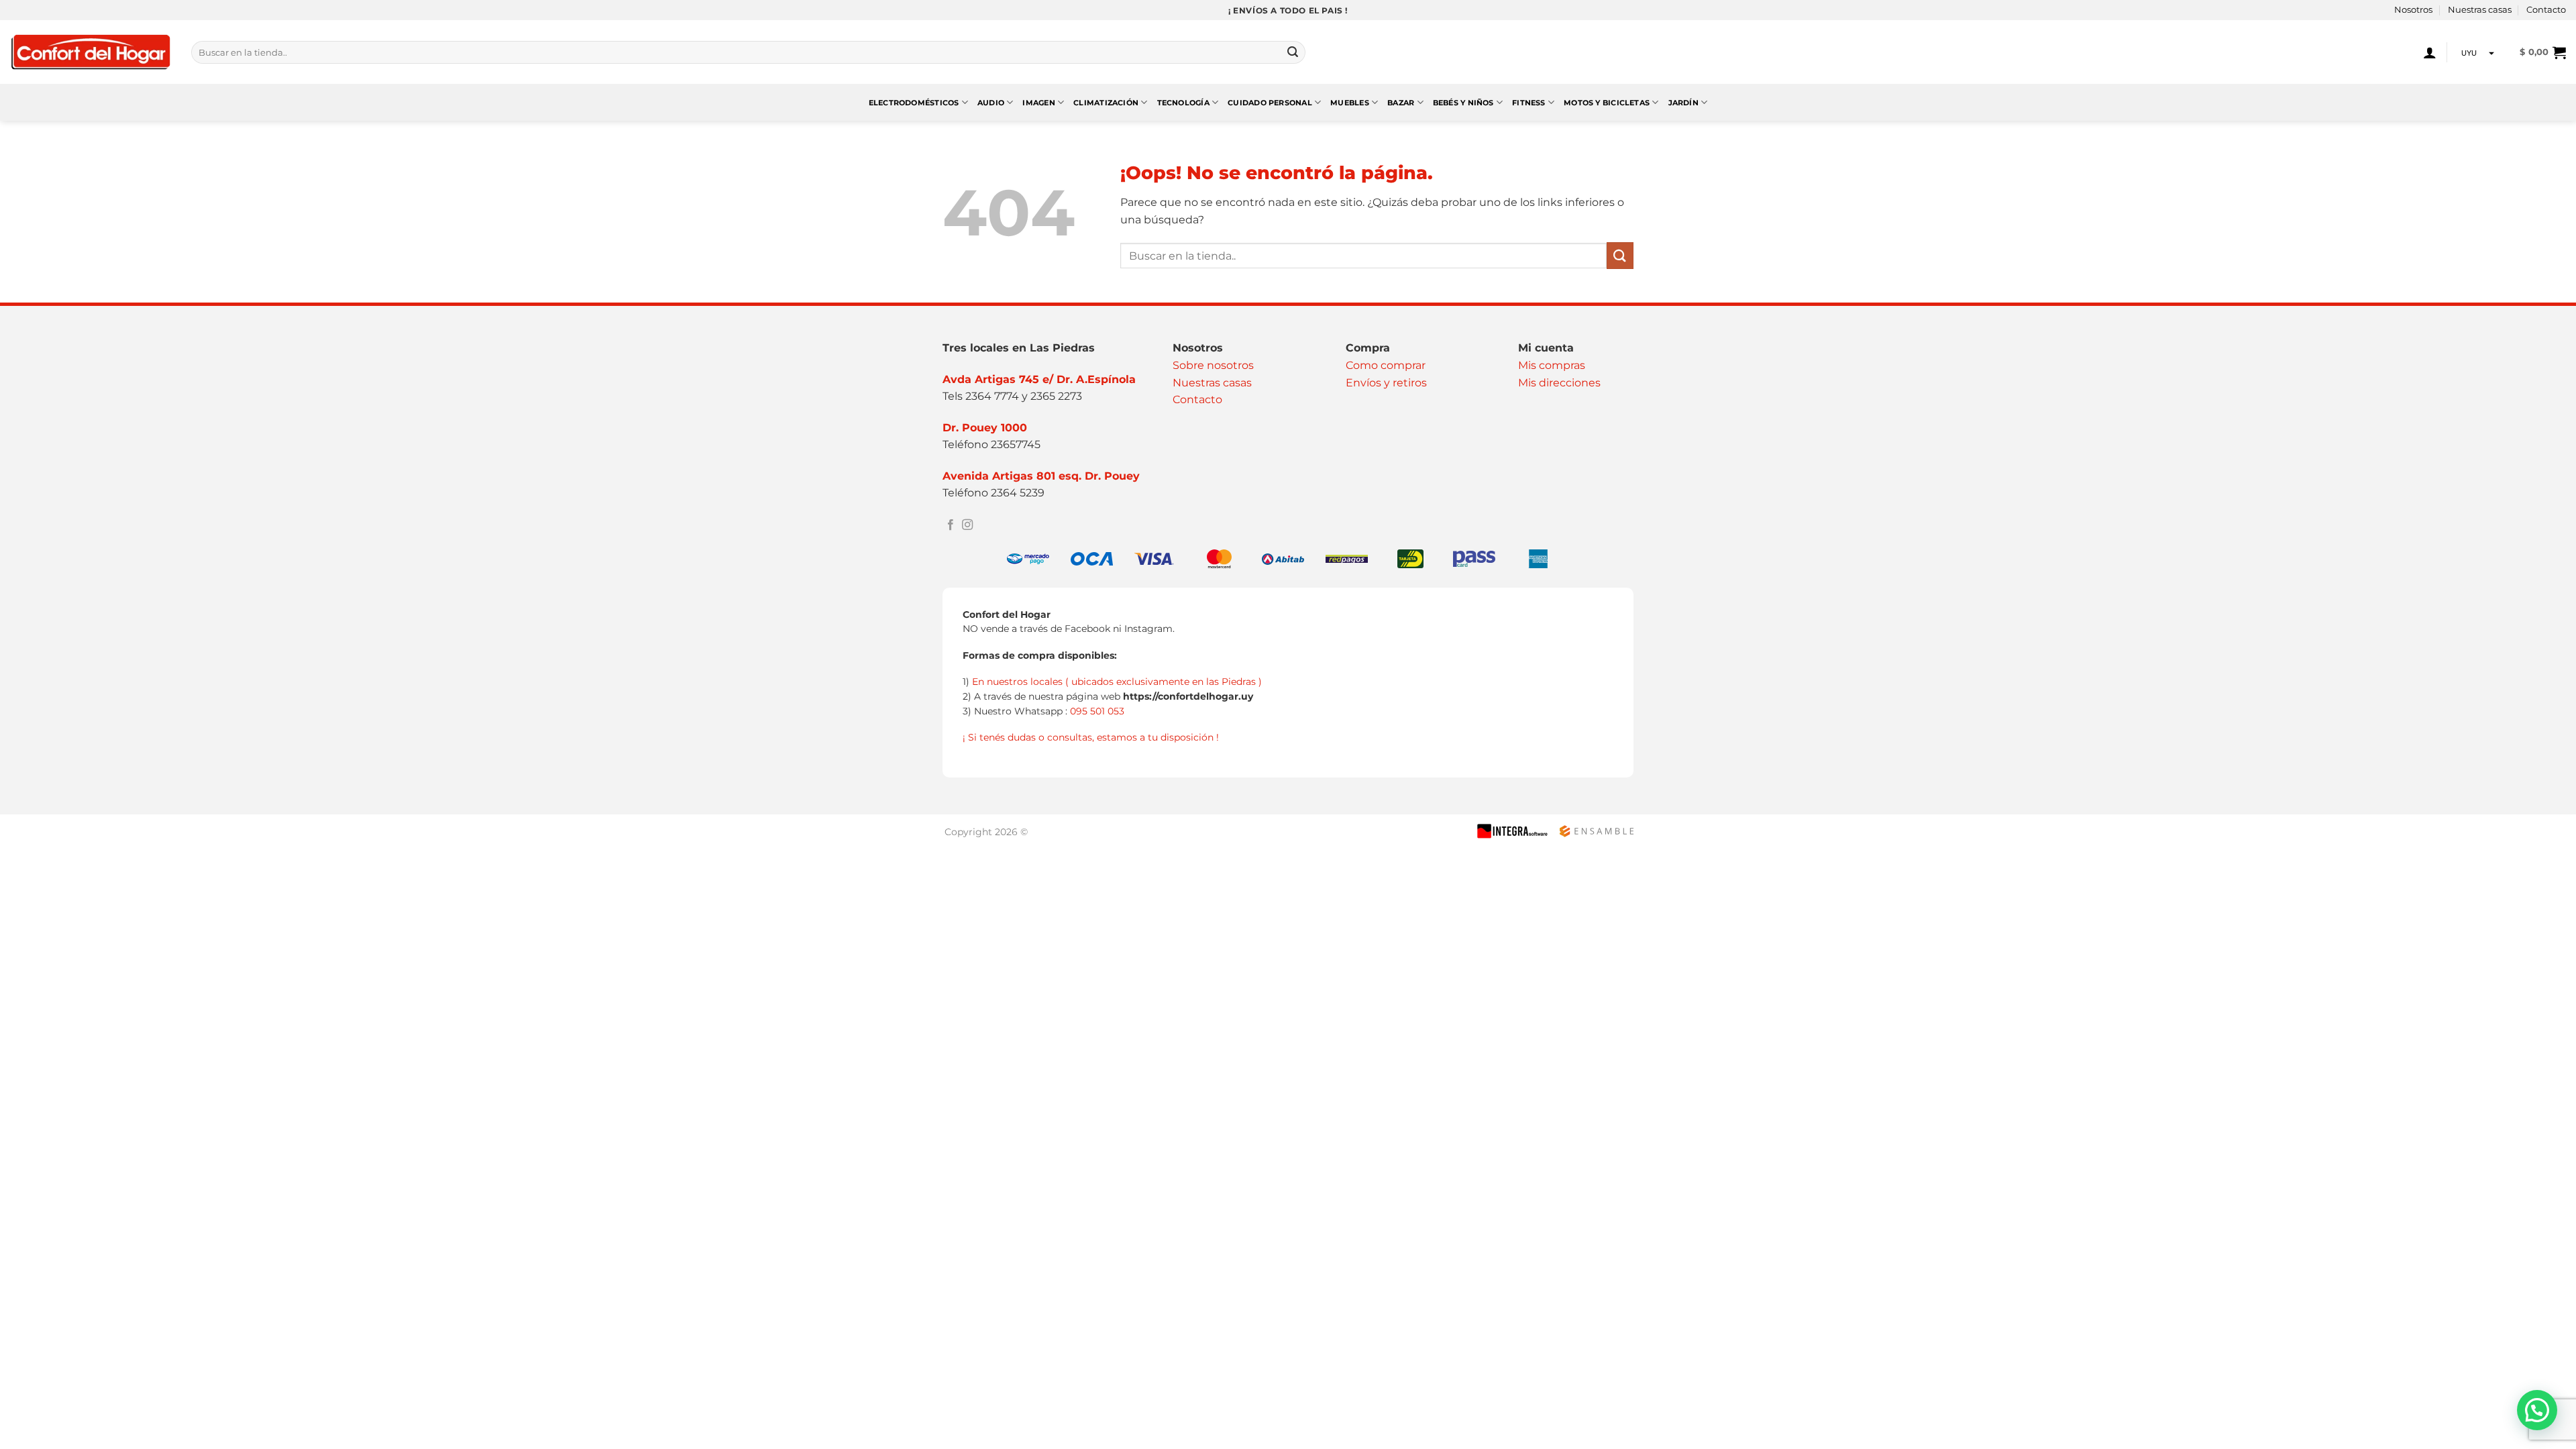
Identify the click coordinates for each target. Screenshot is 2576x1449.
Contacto (2546, 10)
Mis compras (1552, 365)
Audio (991, 103)
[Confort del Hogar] (91, 53)
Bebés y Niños (1463, 103)
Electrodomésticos (914, 103)
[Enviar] (1293, 52)
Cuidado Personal (1270, 103)
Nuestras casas (2480, 10)
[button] (2430, 52)
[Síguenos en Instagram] (967, 525)
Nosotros (2413, 10)
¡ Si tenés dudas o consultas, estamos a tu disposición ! (1091, 737)
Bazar (1401, 103)
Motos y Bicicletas (1607, 103)
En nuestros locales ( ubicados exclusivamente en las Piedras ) (1117, 682)
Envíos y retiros (1386, 383)
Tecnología (1183, 103)
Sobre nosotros (1213, 365)
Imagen (1038, 103)
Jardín (1683, 103)
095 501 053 (1097, 711)
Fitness (1529, 103)
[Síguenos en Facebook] (951, 525)
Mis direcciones (1559, 383)
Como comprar (1386, 365)
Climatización (1106, 103)
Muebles (1350, 103)
